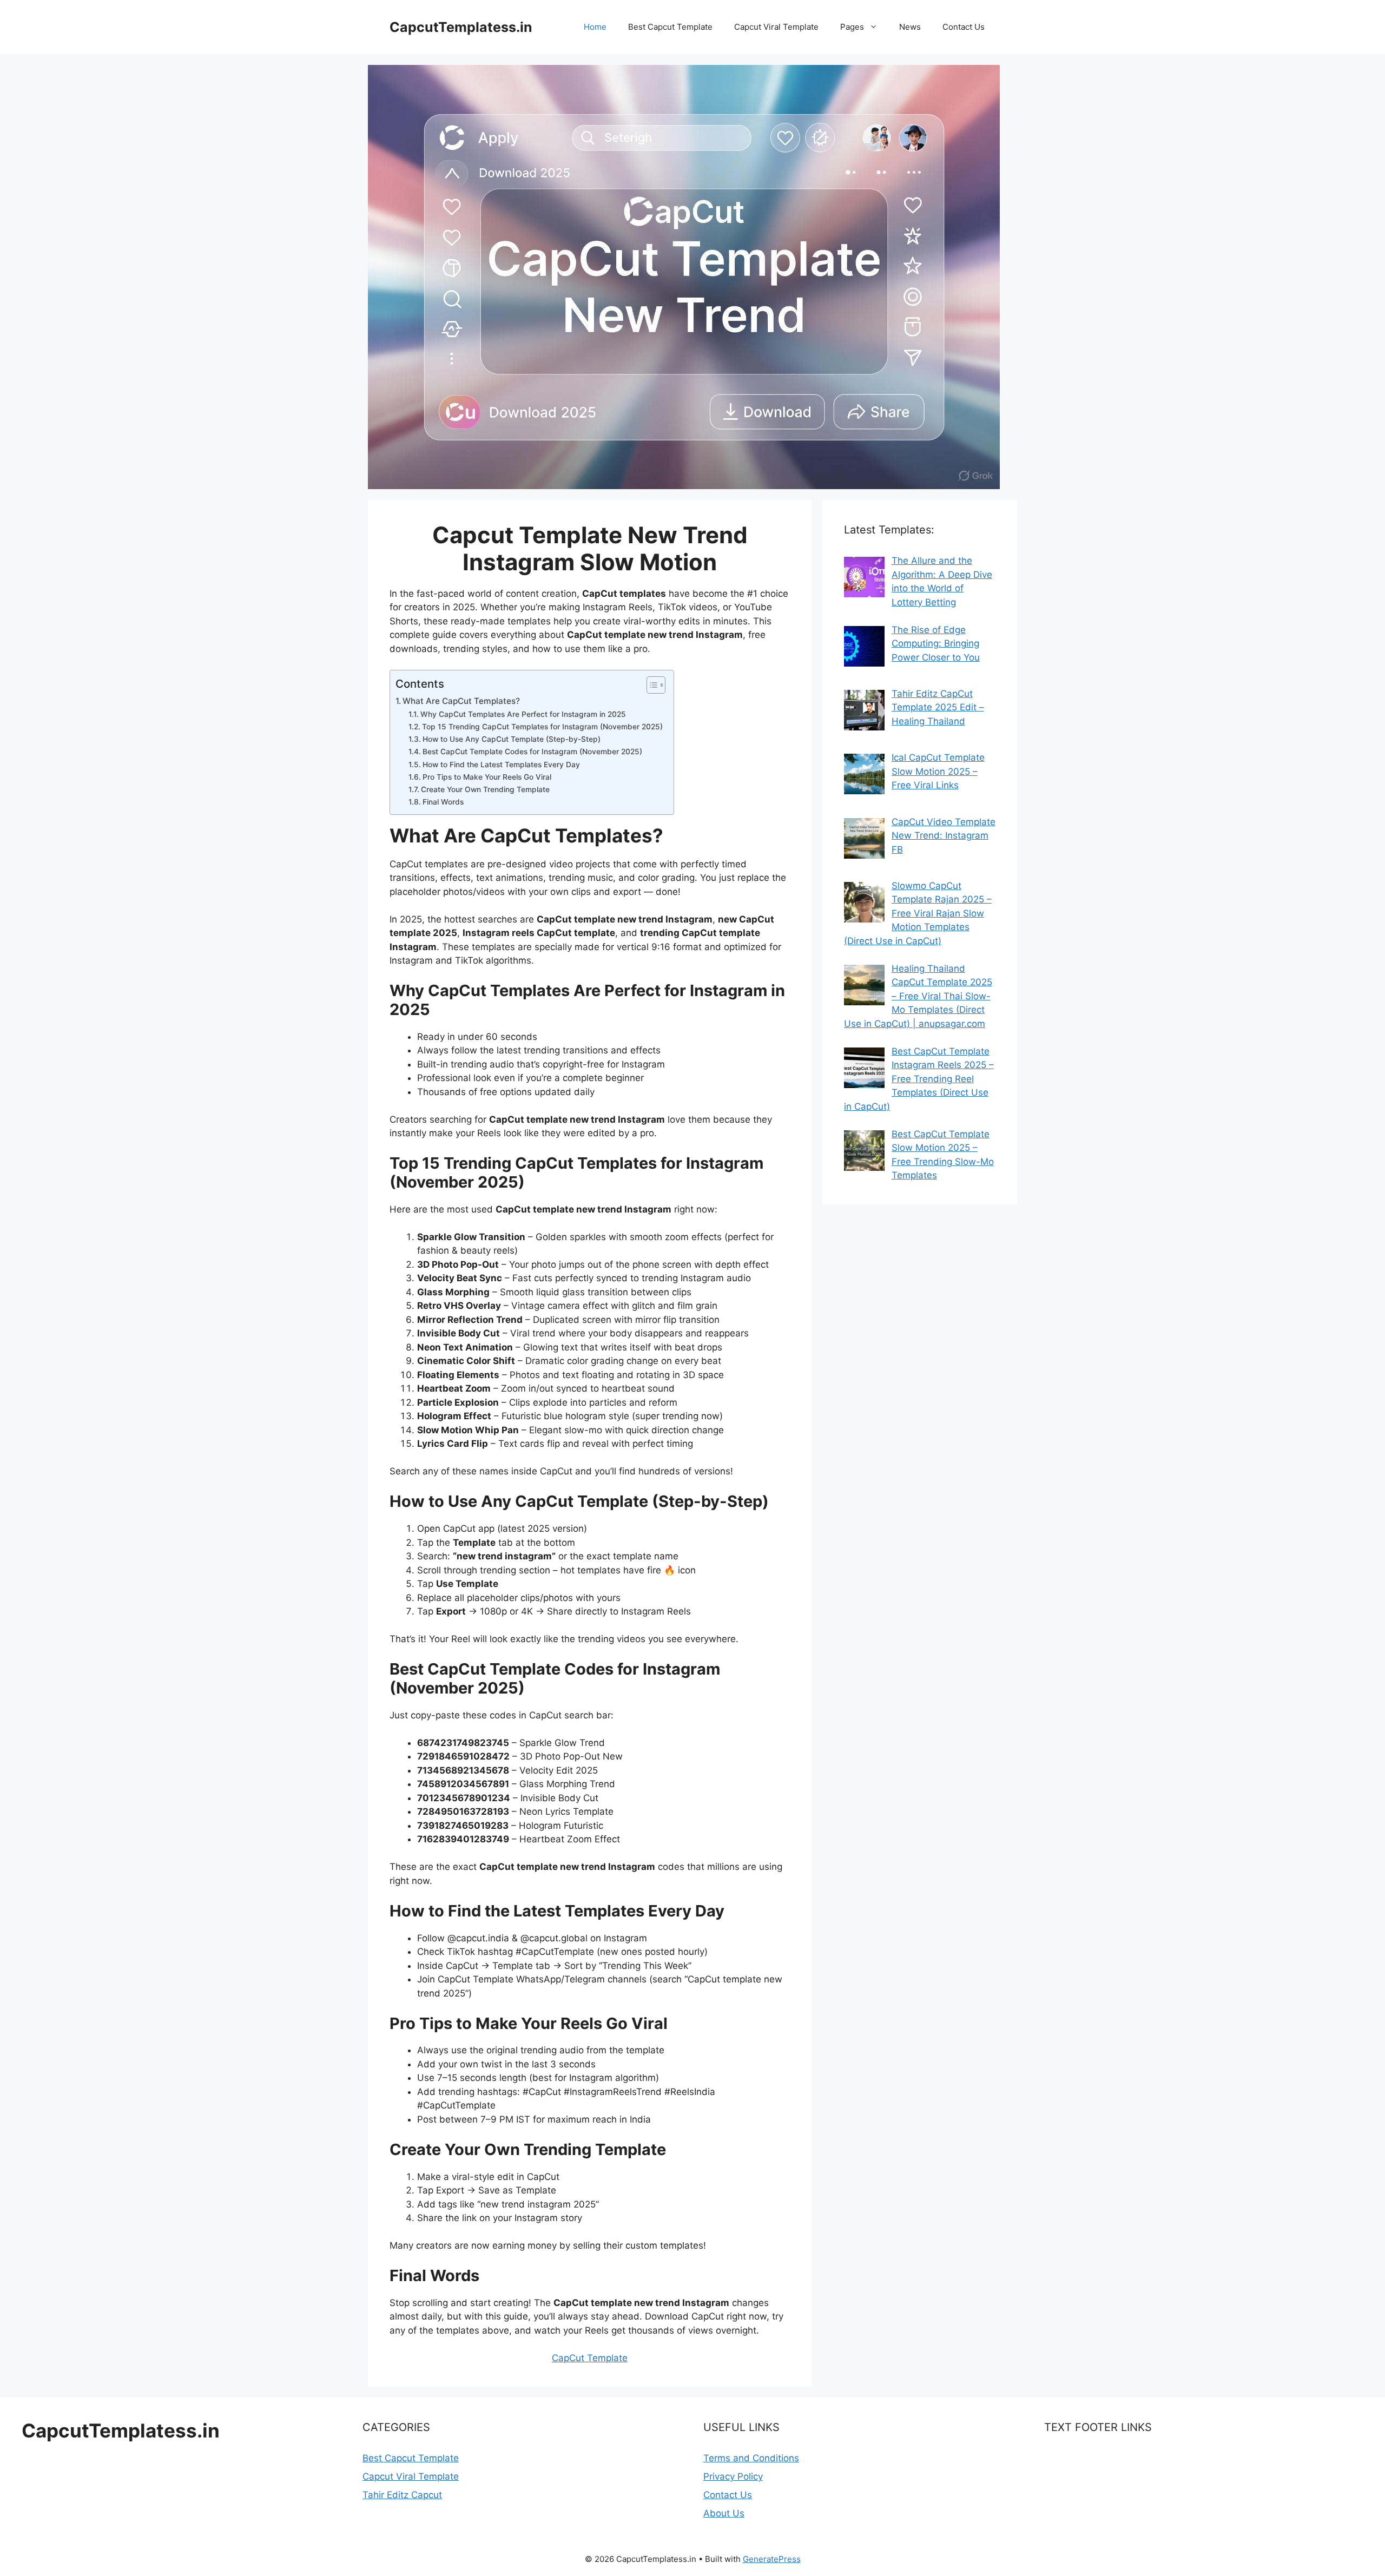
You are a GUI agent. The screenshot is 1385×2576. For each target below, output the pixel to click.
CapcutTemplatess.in (461, 27)
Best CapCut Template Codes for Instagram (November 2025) (532, 752)
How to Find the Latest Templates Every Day (501, 765)
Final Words (443, 802)
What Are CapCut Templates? (461, 701)
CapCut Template (590, 2358)
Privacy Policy (733, 2476)
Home (595, 27)
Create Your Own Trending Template (485, 789)
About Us (724, 2513)
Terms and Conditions (751, 2458)
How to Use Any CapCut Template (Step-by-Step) (512, 739)
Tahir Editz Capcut (402, 2495)
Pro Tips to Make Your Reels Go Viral (487, 777)
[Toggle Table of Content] (651, 685)
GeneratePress (772, 2559)
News (910, 27)
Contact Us (964, 27)
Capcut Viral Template (776, 27)
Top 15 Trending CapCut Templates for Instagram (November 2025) (542, 727)
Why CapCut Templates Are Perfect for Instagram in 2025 (523, 714)
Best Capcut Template (670, 27)
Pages (852, 27)
